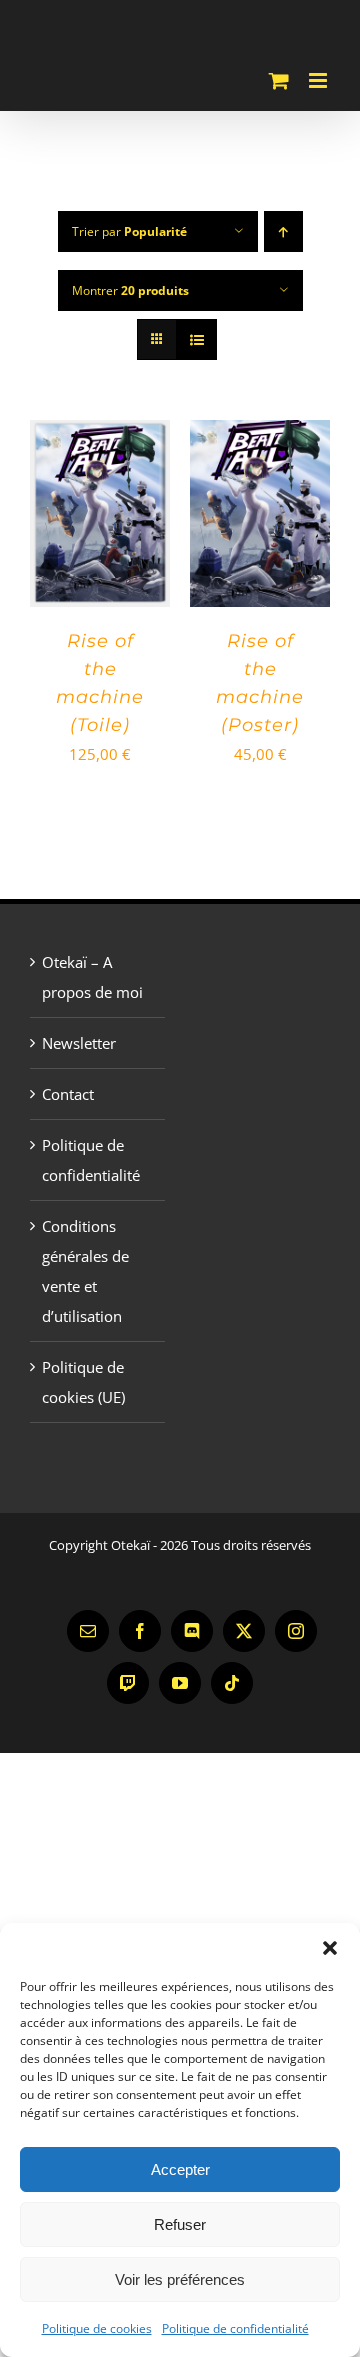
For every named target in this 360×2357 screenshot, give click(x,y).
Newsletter (79, 1043)
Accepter (180, 2169)
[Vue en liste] (196, 339)
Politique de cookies (97, 2328)
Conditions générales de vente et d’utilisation (85, 1271)
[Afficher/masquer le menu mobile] (319, 80)
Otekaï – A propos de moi (92, 977)
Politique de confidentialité (235, 2328)
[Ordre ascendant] (283, 231)
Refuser (180, 2224)
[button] (330, 1948)
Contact (68, 1094)
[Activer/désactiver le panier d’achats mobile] (279, 80)
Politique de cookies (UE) (83, 1382)
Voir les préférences (180, 2279)
